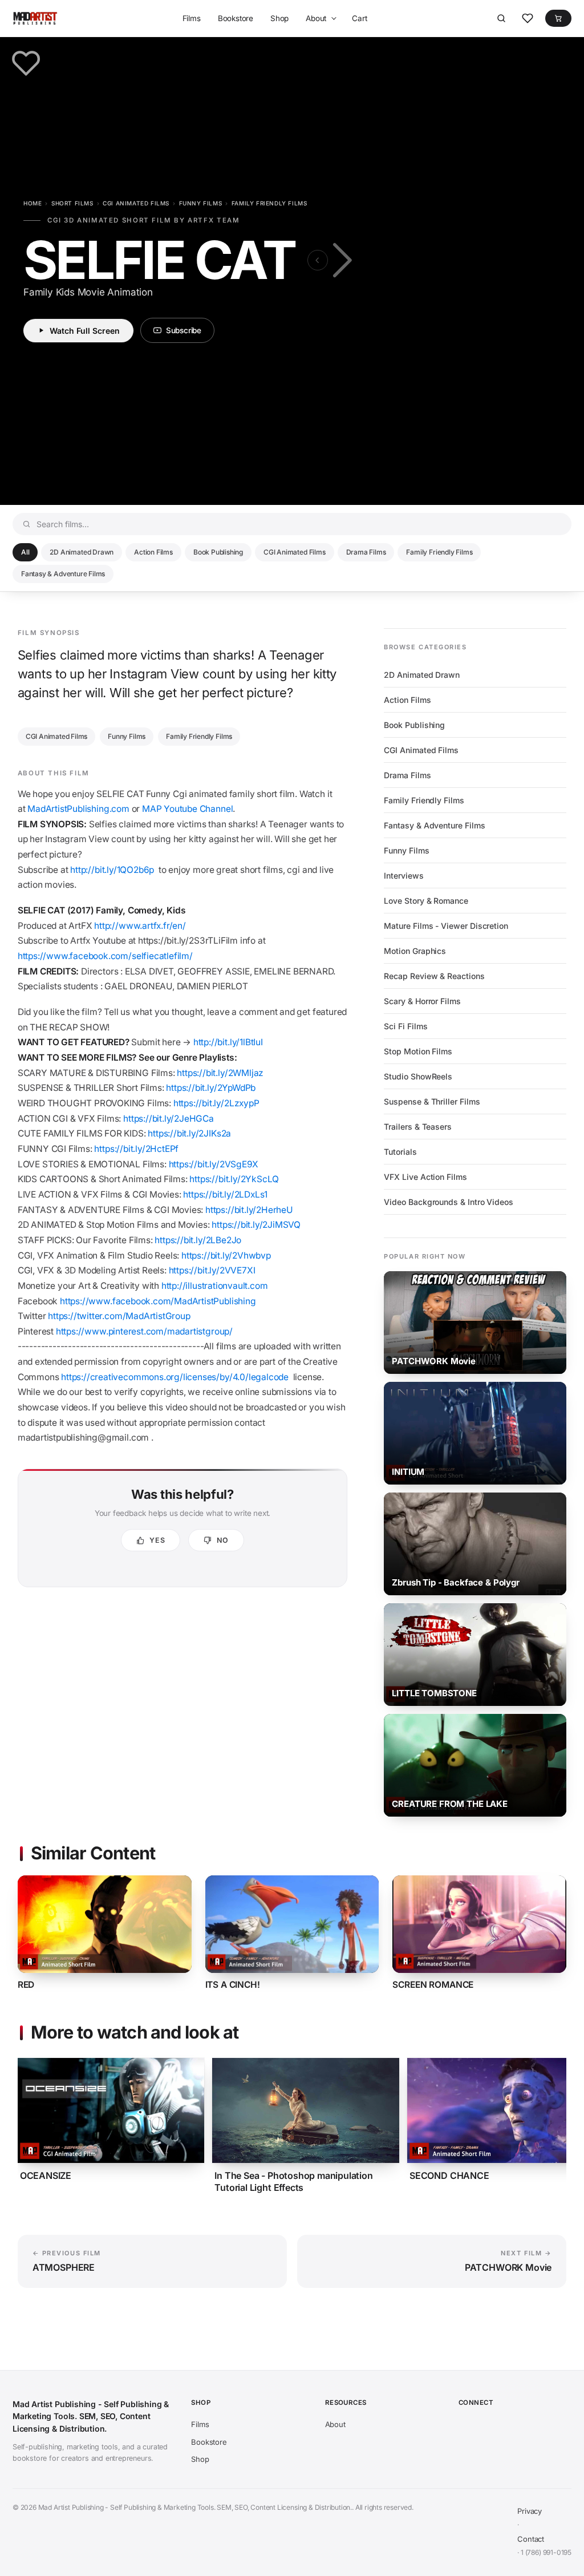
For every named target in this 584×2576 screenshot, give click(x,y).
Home (33, 203)
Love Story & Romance (426, 901)
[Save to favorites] (26, 63)
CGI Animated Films (136, 203)
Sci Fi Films (405, 1026)
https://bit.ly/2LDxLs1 (225, 1194)
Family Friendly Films (269, 203)
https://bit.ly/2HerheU (249, 1210)
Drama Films (366, 552)
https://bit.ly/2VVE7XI (213, 1270)
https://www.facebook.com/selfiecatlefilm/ (105, 956)
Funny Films (201, 203)
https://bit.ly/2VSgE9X (214, 1164)
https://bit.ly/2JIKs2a (189, 1133)
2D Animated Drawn (82, 552)
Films (192, 18)
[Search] (501, 18)
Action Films (153, 552)
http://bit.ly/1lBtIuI (228, 1042)
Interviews (403, 875)
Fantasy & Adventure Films (63, 574)
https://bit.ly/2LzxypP (216, 1103)
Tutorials (400, 1152)
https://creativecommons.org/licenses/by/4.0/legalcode (175, 1377)
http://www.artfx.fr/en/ (140, 926)
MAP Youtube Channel (187, 809)
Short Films (72, 203)
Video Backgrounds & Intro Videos (449, 1202)
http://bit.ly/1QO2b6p (112, 870)
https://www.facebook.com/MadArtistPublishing (159, 1301)
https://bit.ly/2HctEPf (136, 1149)
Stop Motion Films (418, 1051)
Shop (279, 18)
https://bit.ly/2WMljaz (220, 1073)
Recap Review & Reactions (434, 976)
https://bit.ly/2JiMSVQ (256, 1225)
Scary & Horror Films (422, 1001)
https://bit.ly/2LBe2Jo (198, 1240)
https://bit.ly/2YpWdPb (211, 1088)
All (25, 552)
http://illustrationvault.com (216, 1286)
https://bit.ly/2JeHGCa (169, 1119)
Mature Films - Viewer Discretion (446, 926)
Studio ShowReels (418, 1076)
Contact (531, 2539)
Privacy (530, 2511)
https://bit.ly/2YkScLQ (234, 1179)
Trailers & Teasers (418, 1127)
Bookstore (236, 18)
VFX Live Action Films (425, 1177)
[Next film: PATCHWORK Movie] (340, 260)
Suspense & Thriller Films (432, 1101)
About (316, 18)
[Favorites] (528, 18)
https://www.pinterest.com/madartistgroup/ (145, 1331)
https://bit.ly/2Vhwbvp (226, 1255)
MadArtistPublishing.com (78, 809)
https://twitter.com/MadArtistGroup (120, 1316)
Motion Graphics (415, 951)
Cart (359, 18)
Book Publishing (218, 552)
